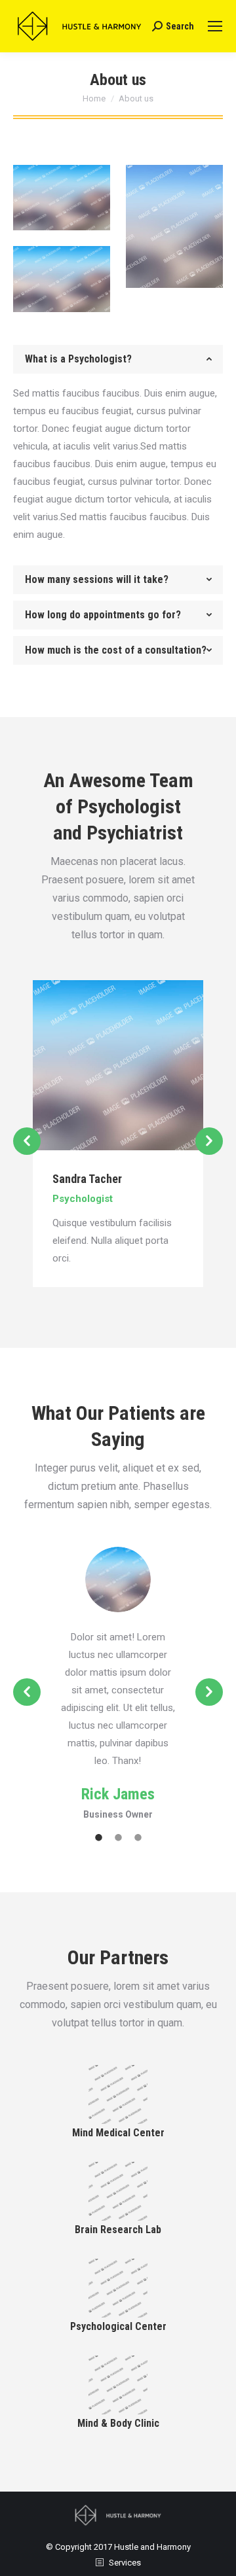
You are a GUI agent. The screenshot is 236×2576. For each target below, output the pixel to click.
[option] (118, 1134)
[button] (27, 1141)
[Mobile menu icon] (215, 26)
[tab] (118, 359)
